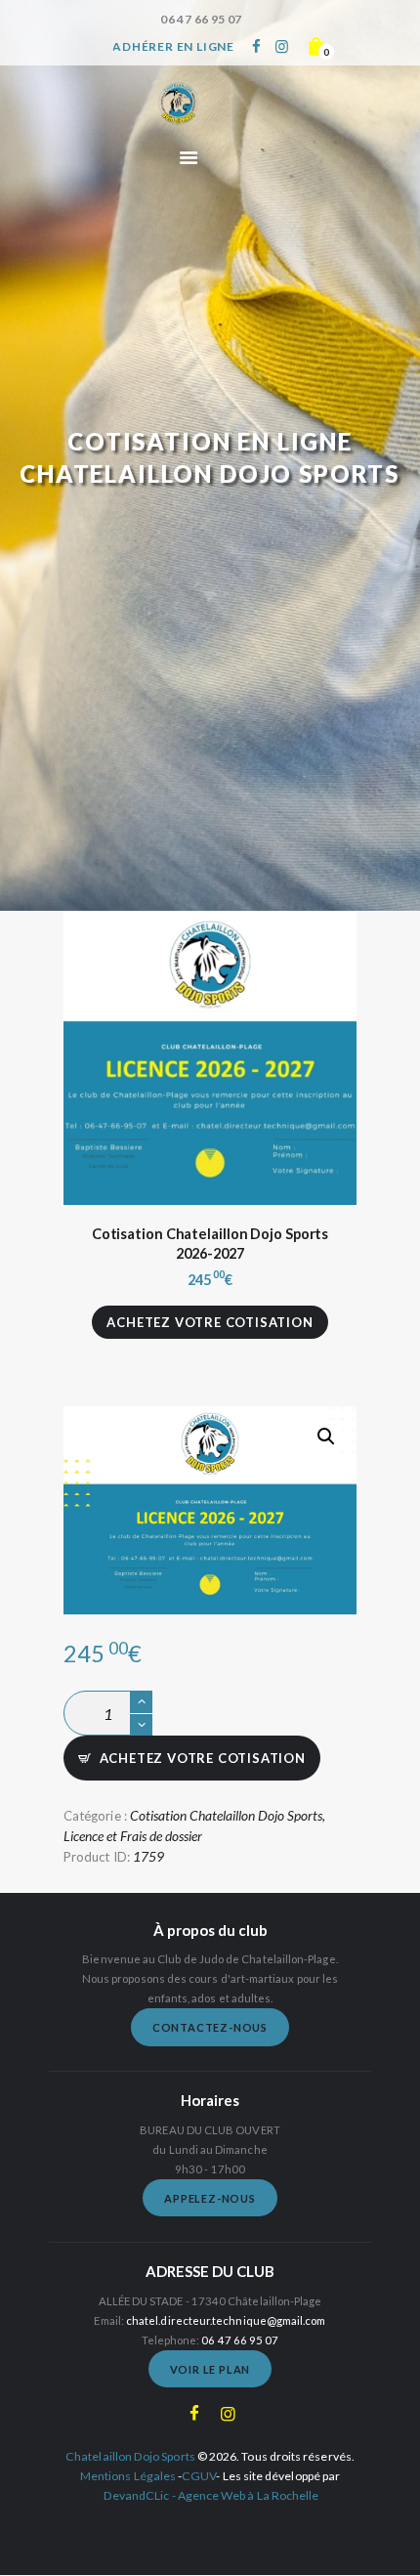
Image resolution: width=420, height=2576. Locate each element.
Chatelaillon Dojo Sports (130, 2456)
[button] (326, 1437)
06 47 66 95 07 (240, 2340)
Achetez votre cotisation (210, 1322)
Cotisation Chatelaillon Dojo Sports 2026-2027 (210, 1244)
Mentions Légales (128, 2476)
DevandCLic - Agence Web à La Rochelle (211, 2495)
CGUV (199, 2476)
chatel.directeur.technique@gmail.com (226, 2320)
